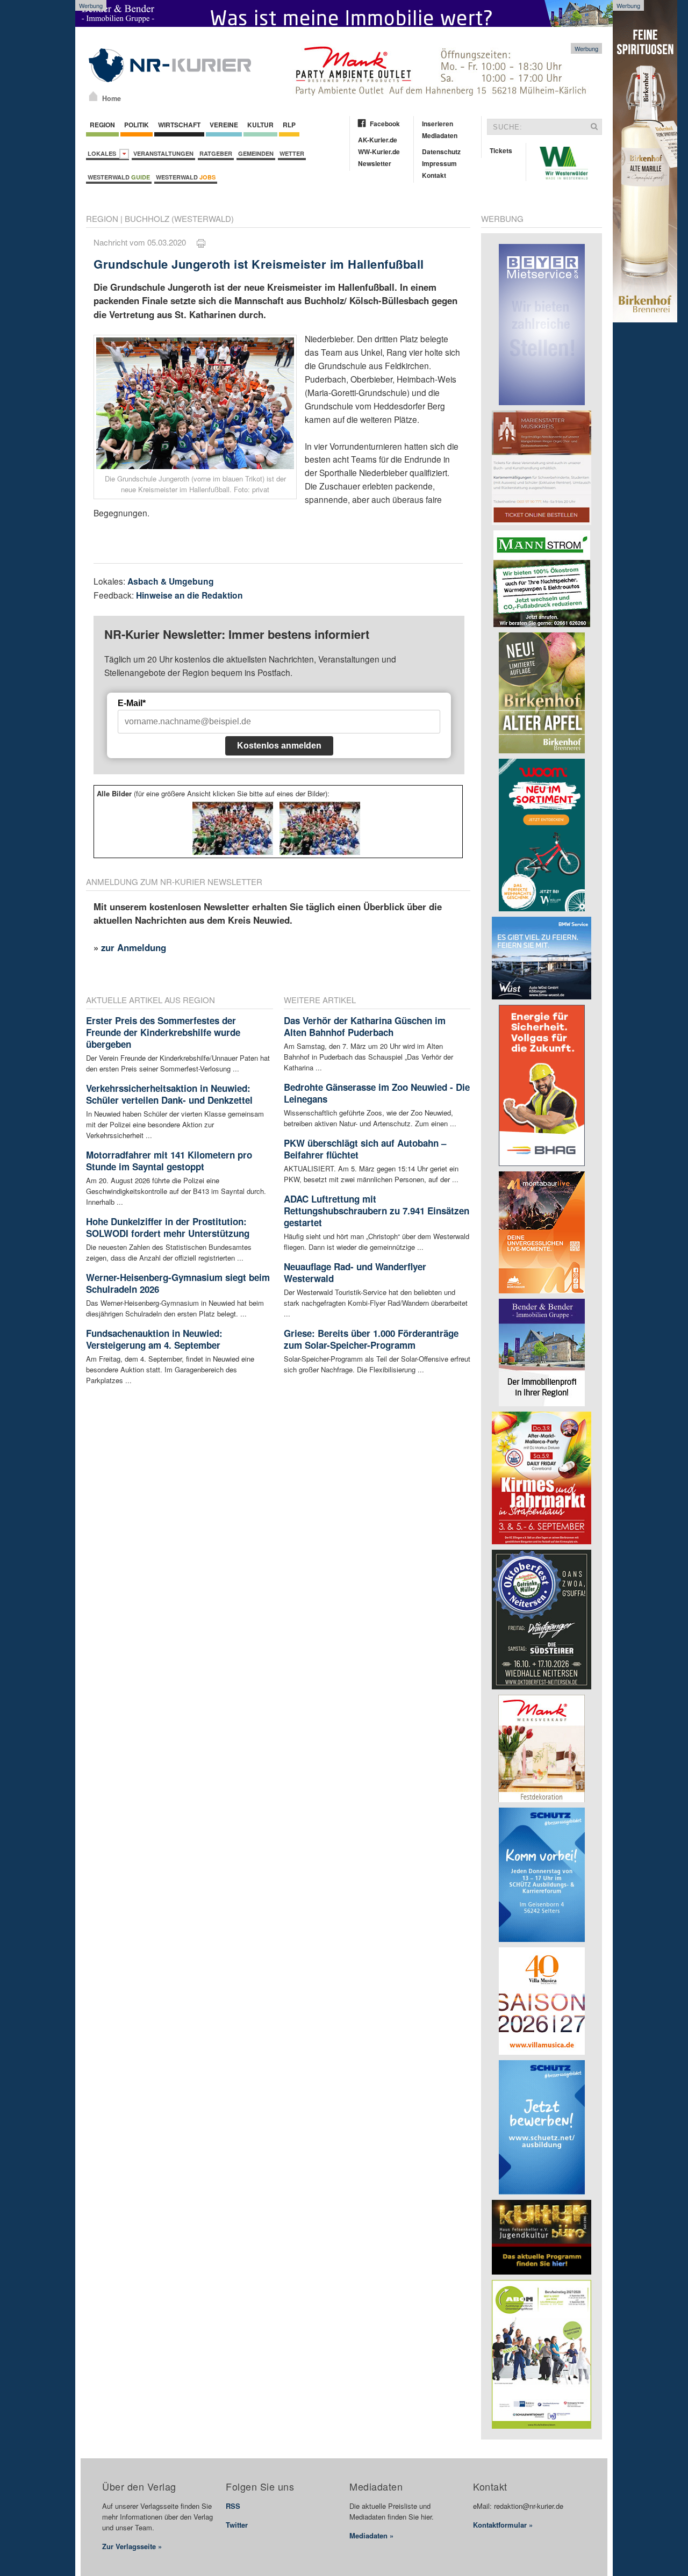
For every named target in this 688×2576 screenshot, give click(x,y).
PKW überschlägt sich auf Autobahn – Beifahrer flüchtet (365, 1149)
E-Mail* (132, 703)
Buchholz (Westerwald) (179, 218)
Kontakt (434, 175)
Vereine (224, 125)
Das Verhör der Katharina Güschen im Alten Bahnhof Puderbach (365, 1026)
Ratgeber (216, 153)
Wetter (292, 153)
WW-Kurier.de (379, 152)
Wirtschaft (179, 125)
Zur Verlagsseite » (132, 2546)
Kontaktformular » (503, 2525)
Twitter (237, 2525)
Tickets (501, 150)
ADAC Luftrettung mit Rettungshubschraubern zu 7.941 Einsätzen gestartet (377, 1211)
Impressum (439, 163)
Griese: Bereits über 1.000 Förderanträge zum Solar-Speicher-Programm (371, 1339)
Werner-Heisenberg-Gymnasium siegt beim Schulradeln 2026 (178, 1283)
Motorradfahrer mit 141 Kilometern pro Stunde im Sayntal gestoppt (169, 1161)
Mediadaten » (371, 2535)
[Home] (93, 96)
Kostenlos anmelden (279, 746)
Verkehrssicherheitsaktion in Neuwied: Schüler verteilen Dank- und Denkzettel (169, 1094)
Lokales (103, 153)
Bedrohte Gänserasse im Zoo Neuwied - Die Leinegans (377, 1093)
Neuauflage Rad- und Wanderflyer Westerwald (355, 1272)
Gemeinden (256, 153)
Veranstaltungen (163, 153)
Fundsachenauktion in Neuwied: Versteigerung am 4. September (154, 1339)
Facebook (385, 124)
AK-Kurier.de (378, 140)
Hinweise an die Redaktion (189, 595)
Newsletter (375, 163)
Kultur (260, 125)
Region (102, 125)
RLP (289, 125)
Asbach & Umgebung (171, 581)
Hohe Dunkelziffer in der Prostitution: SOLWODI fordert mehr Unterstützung (168, 1227)
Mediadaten (440, 135)
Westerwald (119, 177)
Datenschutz (441, 152)
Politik (137, 125)
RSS (233, 2506)
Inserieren (438, 124)
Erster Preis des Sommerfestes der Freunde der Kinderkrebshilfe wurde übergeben (163, 1032)
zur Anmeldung (134, 947)
